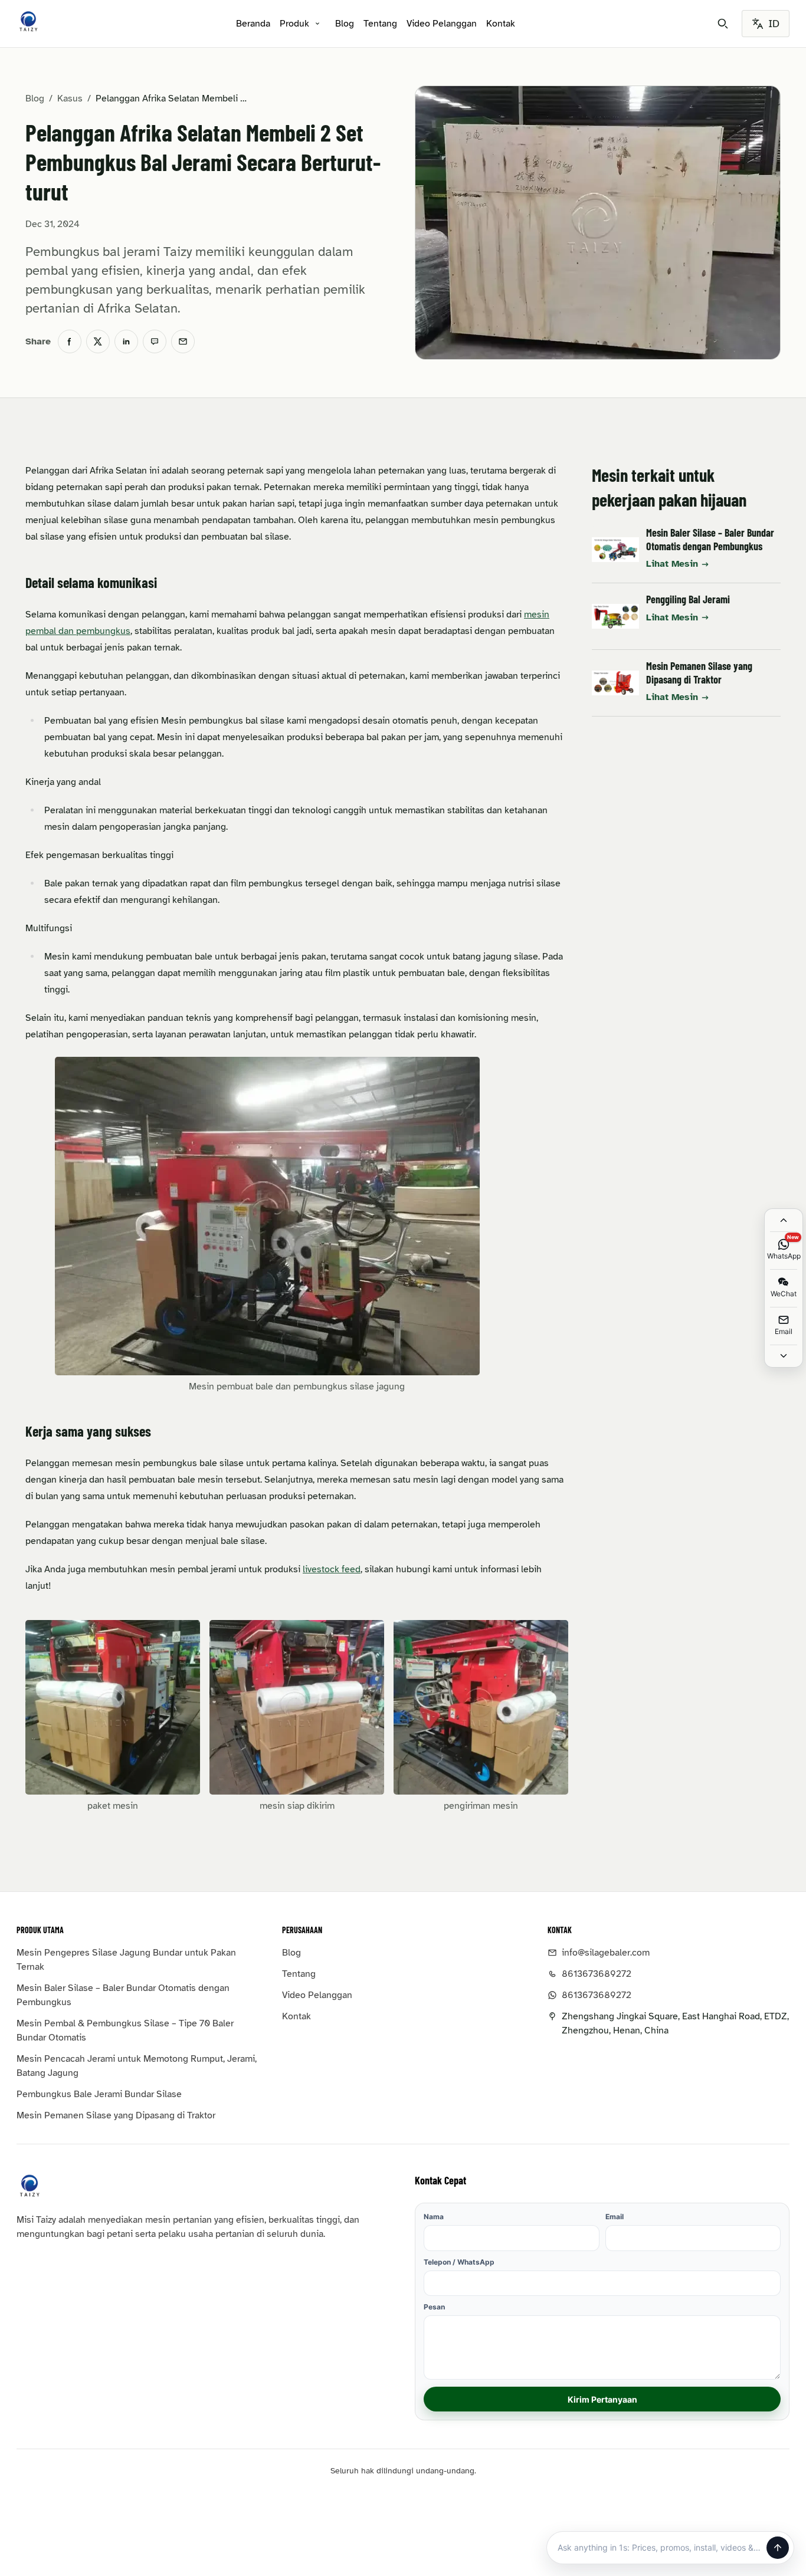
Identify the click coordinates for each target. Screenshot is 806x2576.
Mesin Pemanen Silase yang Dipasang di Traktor (699, 673)
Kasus (70, 98)
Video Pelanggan (442, 24)
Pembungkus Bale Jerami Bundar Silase (99, 2094)
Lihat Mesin (672, 564)
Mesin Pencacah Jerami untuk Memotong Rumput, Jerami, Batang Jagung (137, 2066)
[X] (98, 341)
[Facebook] (70, 341)
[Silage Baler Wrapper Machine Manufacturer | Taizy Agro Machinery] (28, 21)
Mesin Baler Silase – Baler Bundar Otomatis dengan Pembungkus (710, 539)
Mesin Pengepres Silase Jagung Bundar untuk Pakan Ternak (126, 1960)
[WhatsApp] (155, 341)
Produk (294, 24)
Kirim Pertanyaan (602, 2399)
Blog (345, 24)
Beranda (253, 24)
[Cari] (723, 24)
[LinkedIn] (126, 341)
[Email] (183, 341)
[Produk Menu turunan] (317, 24)
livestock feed (332, 1569)
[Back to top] (784, 1220)
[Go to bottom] (784, 1356)
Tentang (380, 24)
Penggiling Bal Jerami (688, 599)
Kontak (501, 24)
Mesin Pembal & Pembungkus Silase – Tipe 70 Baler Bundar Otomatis (125, 2030)
